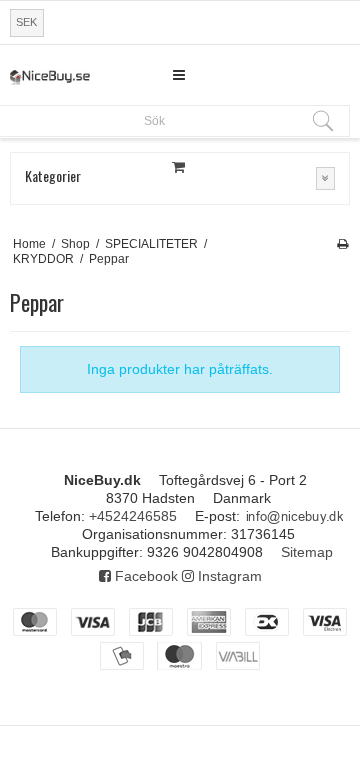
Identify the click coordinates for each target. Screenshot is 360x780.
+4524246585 (133, 516)
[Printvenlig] (342, 244)
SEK (26, 22)
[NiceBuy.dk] (50, 77)
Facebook (144, 576)
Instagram (228, 576)
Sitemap (307, 552)
